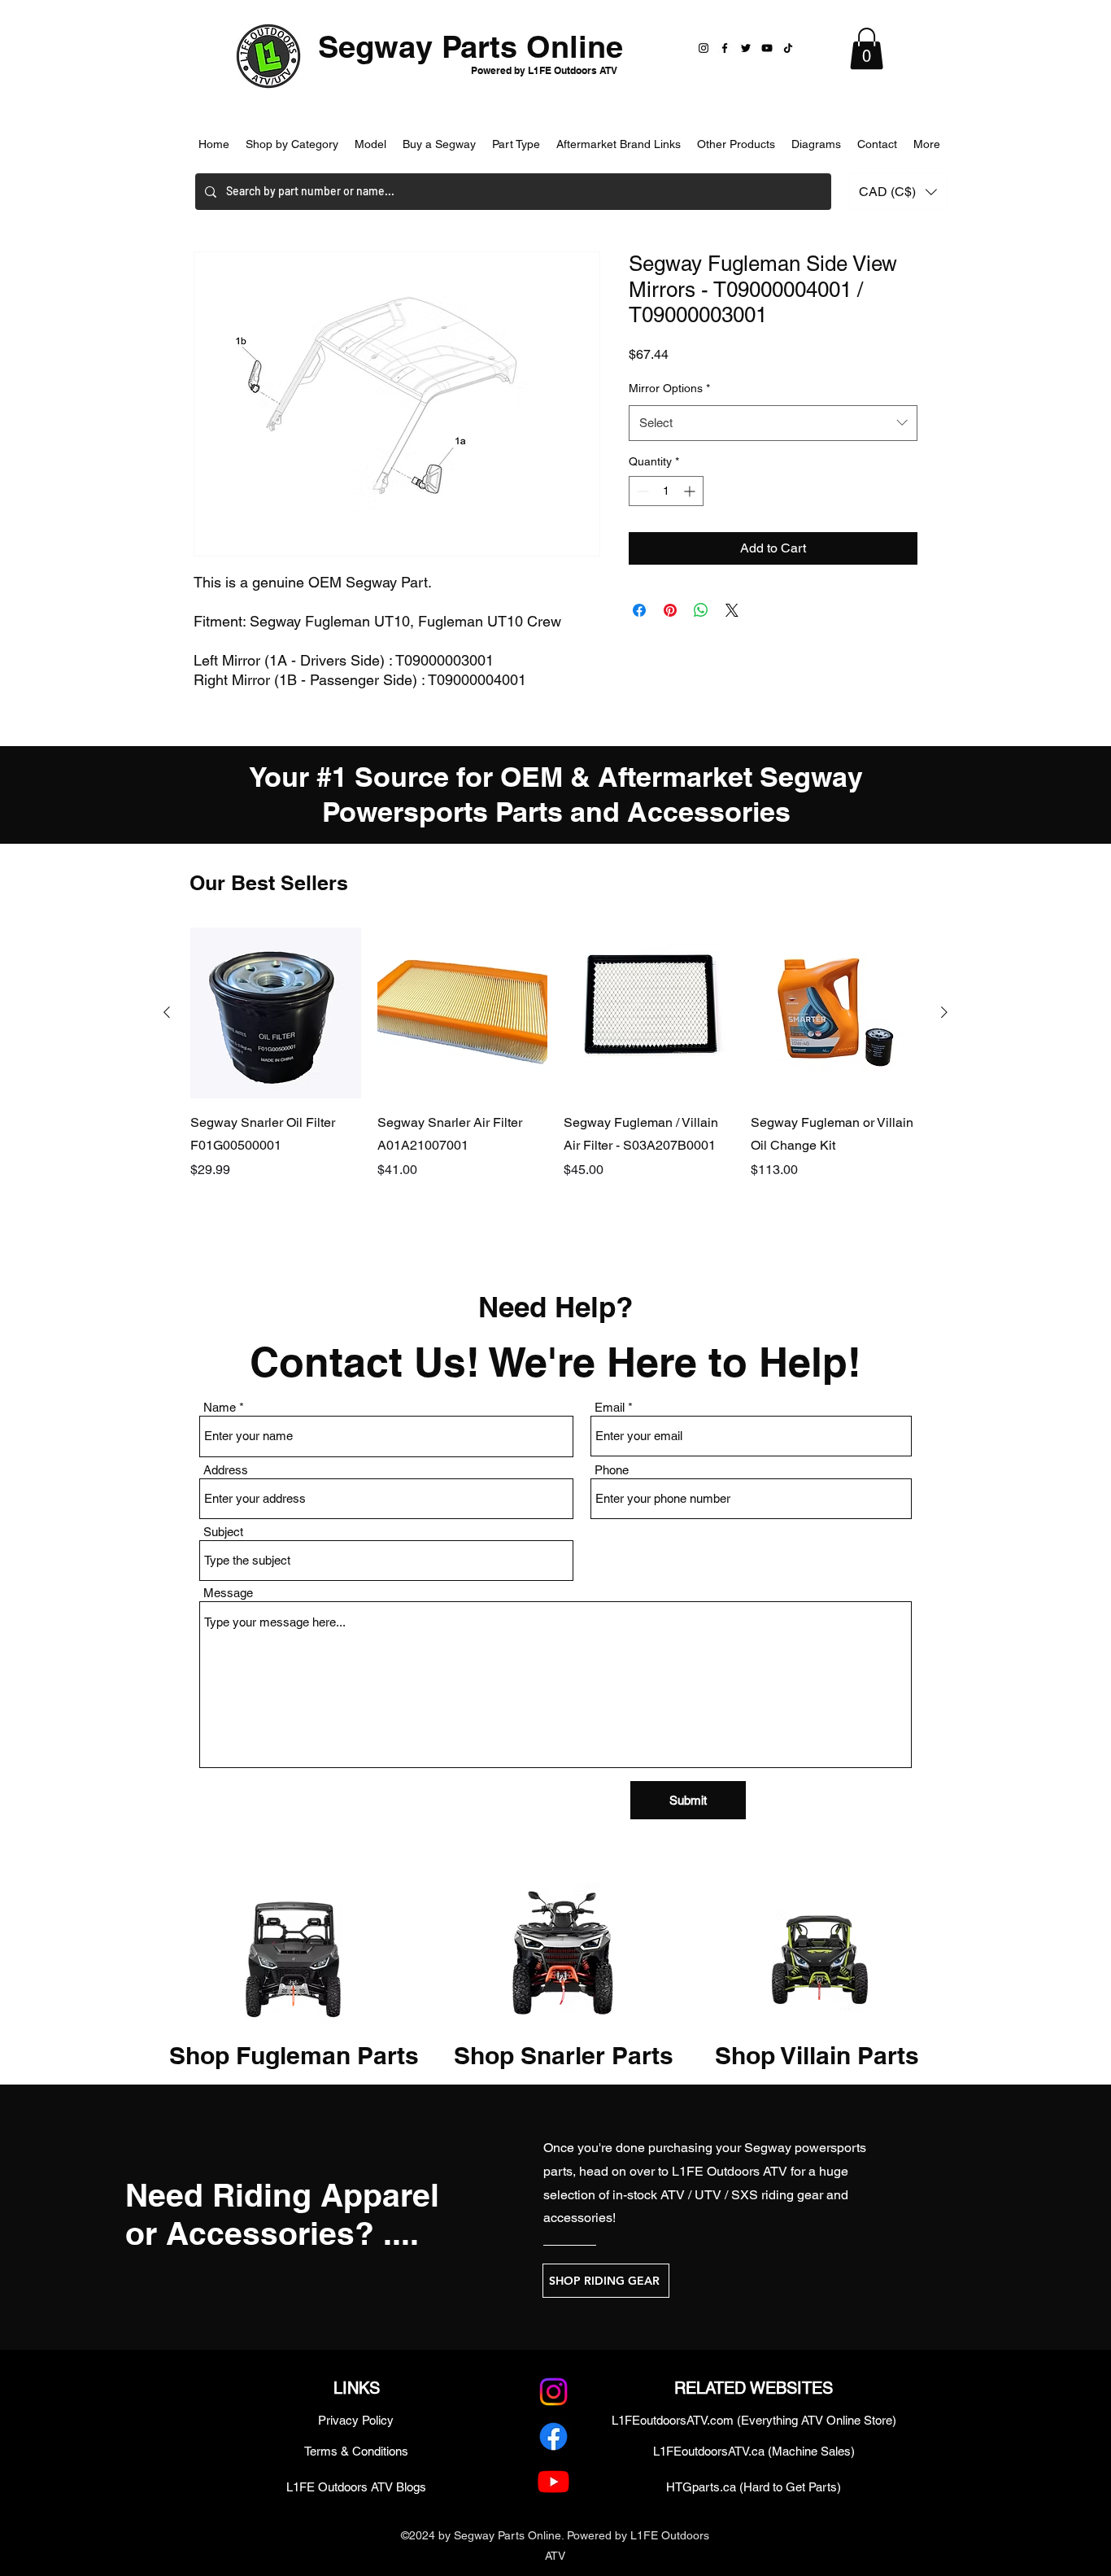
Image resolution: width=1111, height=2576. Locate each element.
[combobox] (773, 423)
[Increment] (691, 491)
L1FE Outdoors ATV (730, 2171)
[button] (867, 48)
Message (228, 1593)
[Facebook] (725, 48)
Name (220, 1407)
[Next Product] (944, 1012)
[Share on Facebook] (639, 610)
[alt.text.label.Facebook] (553, 2436)
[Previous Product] (167, 1012)
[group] (555, 1076)
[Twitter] (746, 48)
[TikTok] (788, 48)
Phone (612, 1470)
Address (226, 1470)
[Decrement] (641, 491)
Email (610, 1407)
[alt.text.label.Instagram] (553, 2392)
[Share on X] (732, 610)
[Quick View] (276, 1013)
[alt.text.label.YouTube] (553, 2481)
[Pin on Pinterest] (670, 610)
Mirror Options (669, 388)
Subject (223, 1532)
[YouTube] (767, 48)
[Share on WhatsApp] (701, 610)
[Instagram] (704, 48)
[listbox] (898, 192)
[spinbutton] (666, 491)
